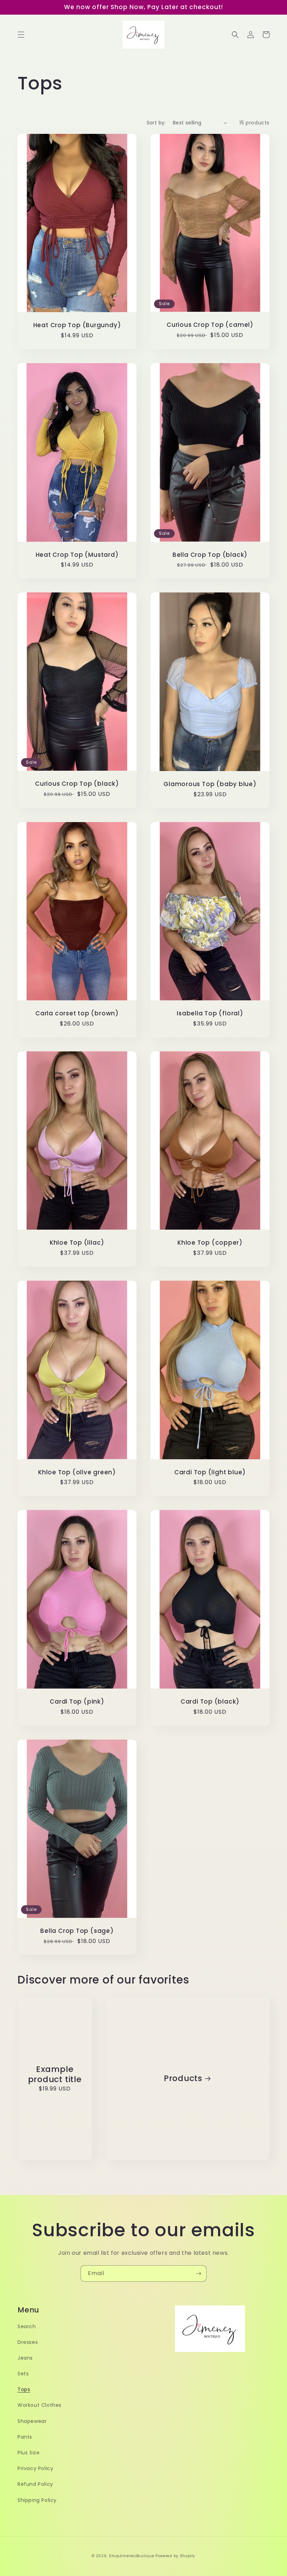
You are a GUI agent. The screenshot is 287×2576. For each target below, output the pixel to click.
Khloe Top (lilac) (77, 1243)
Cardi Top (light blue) (210, 1472)
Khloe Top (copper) (210, 1243)
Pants (25, 2437)
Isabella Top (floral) (210, 1013)
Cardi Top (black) (210, 1702)
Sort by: (156, 123)
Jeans (25, 2358)
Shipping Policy (37, 2500)
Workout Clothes (40, 2405)
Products (183, 2078)
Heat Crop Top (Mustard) (77, 555)
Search (27, 2326)
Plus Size (29, 2453)
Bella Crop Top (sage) (77, 1931)
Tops (24, 2389)
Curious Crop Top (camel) (210, 325)
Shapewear (32, 2421)
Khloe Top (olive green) (77, 1472)
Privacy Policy (35, 2468)
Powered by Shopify (175, 2556)
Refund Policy (35, 2484)
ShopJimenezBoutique (131, 2556)
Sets (23, 2374)
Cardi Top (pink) (77, 1702)
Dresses (28, 2342)
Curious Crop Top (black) (77, 784)
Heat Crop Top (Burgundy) (77, 325)
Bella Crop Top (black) (210, 555)
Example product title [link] (55, 2074)
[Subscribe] (198, 2273)
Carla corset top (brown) (77, 1013)
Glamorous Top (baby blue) (210, 784)
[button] (21, 35)
